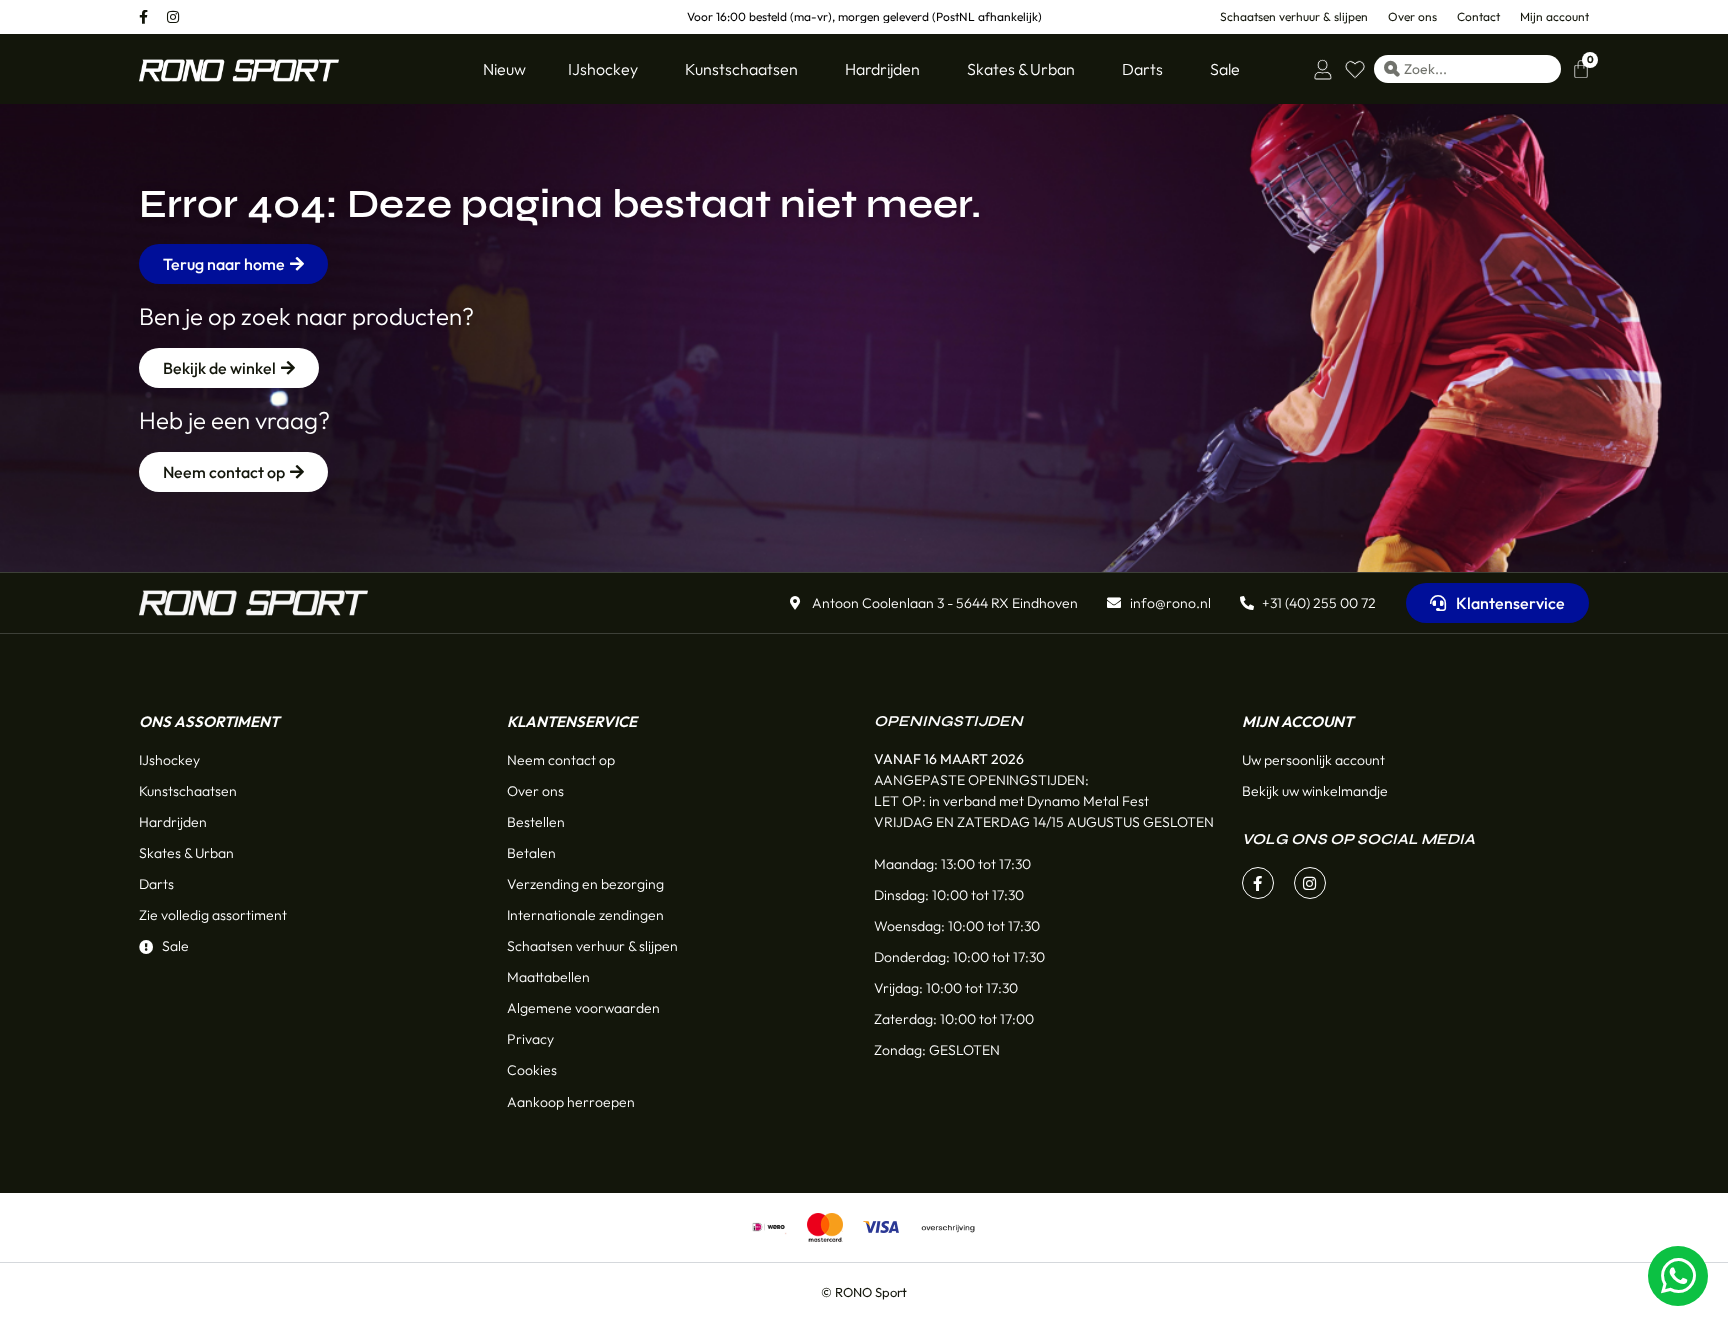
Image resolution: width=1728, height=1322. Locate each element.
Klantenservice (572, 721)
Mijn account (1297, 721)
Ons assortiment (209, 721)
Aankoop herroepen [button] (571, 1102)
